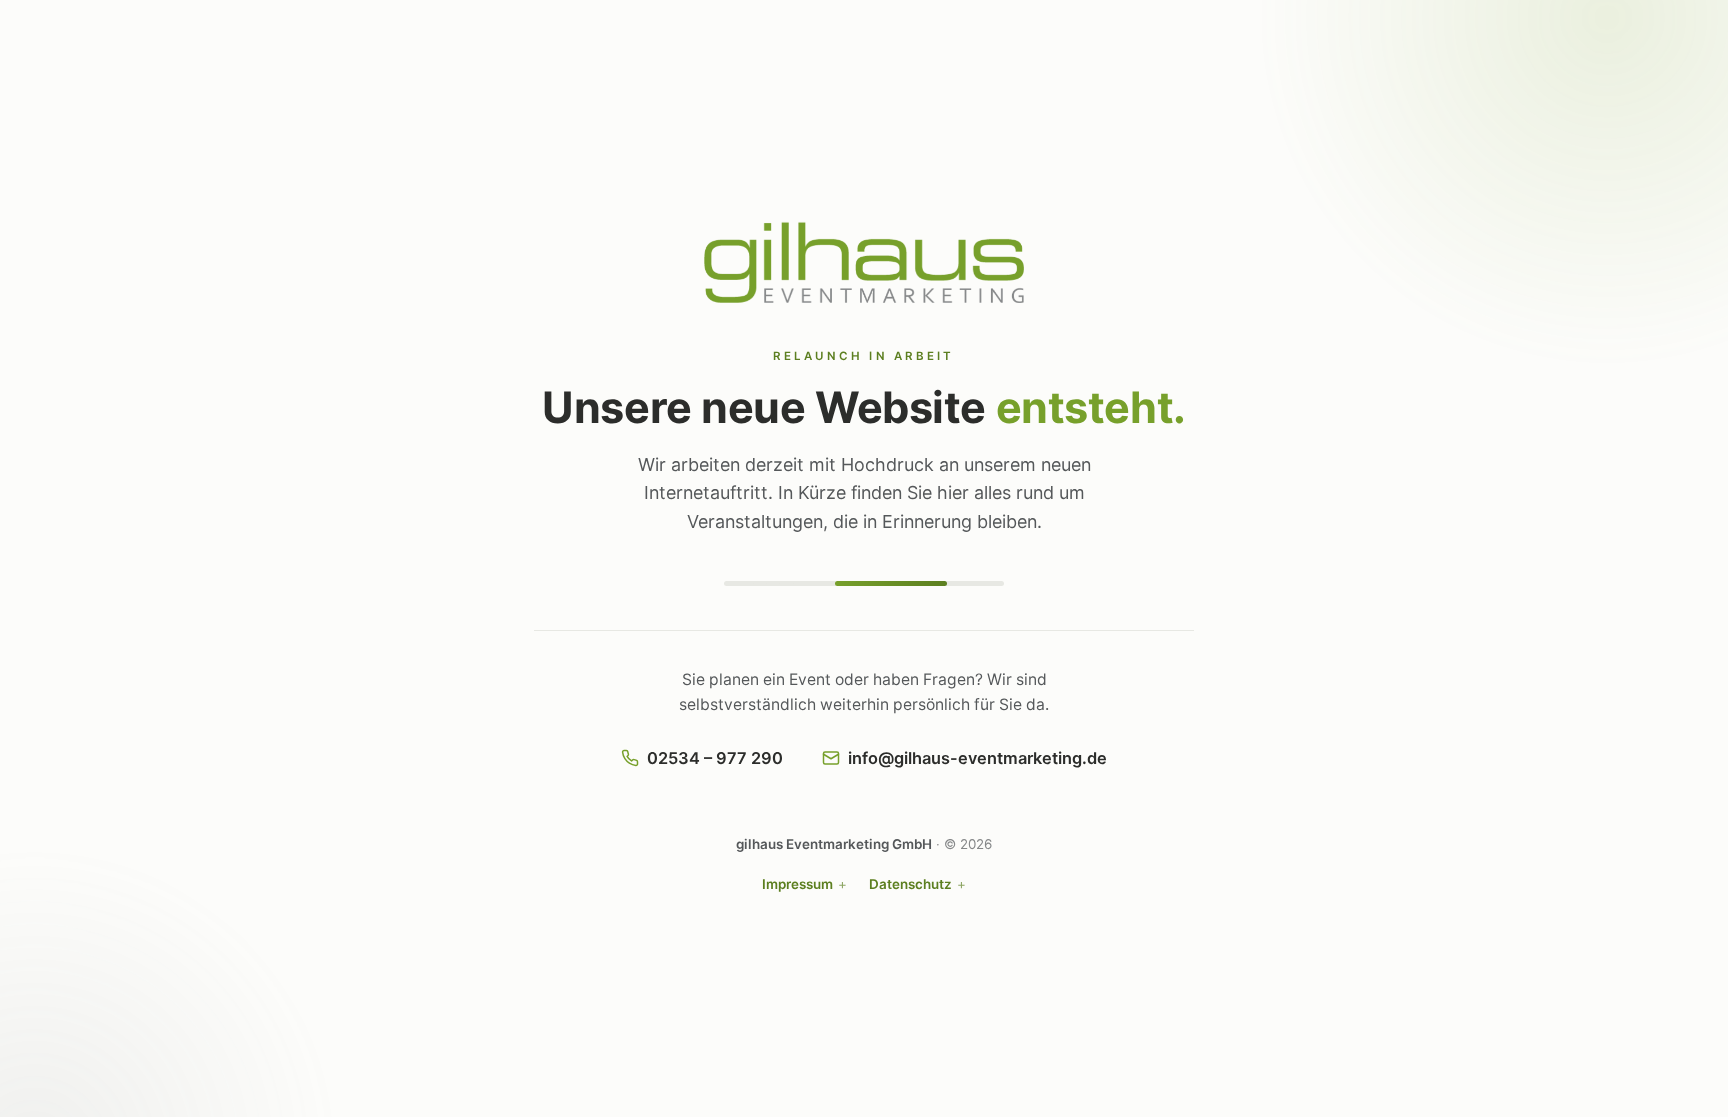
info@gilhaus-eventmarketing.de (977, 758)
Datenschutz (910, 884)
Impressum (797, 884)
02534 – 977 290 (715, 758)
